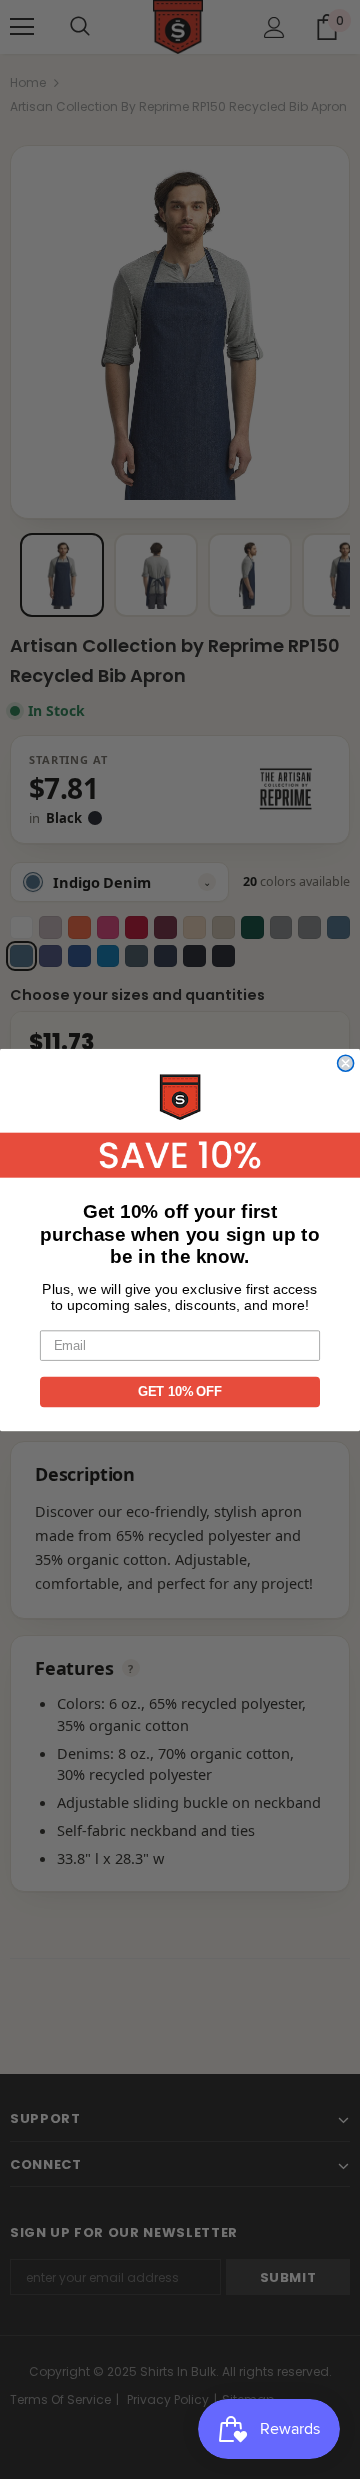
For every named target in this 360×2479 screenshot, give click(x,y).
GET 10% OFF (180, 1391)
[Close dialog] (346, 1063)
